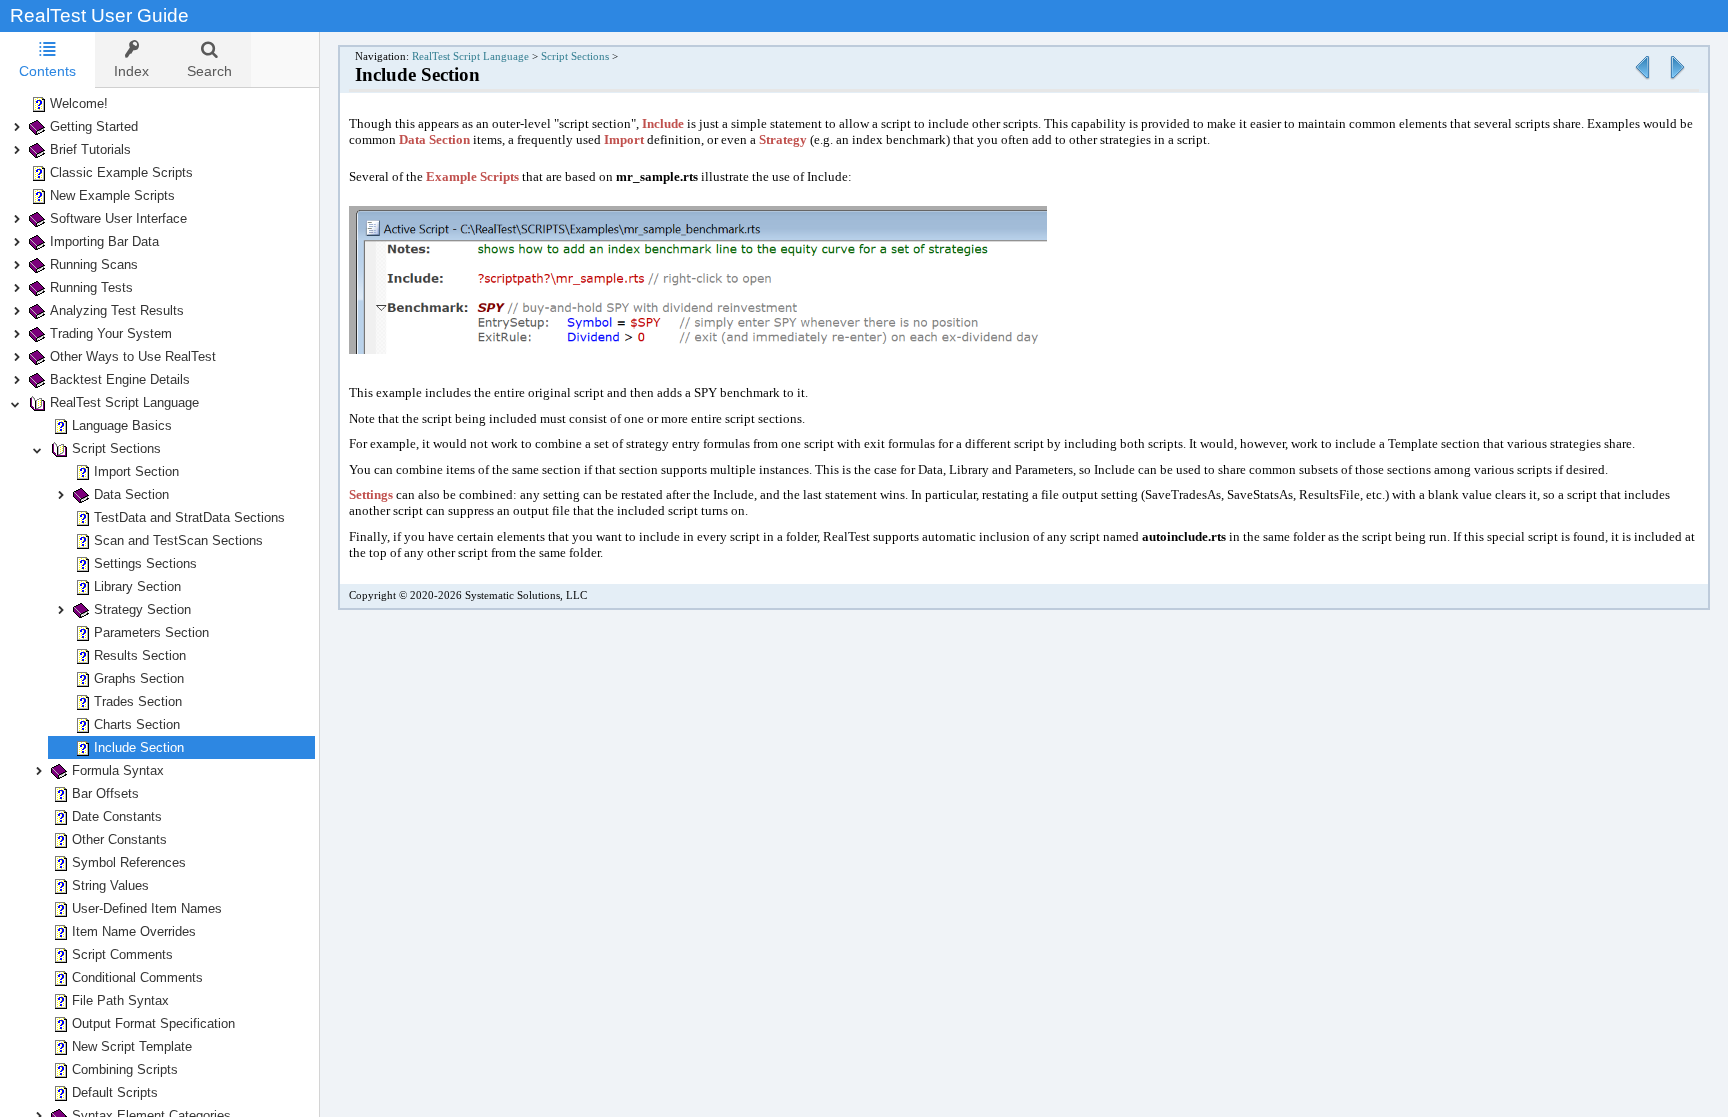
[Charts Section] (1642, 80)
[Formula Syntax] (1677, 80)
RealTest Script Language (470, 56)
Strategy (783, 139)
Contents (47, 71)
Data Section (434, 139)
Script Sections (575, 56)
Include (663, 123)
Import (624, 139)
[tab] (47, 60)
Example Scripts (472, 176)
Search (209, 71)
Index (131, 71)
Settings (371, 494)
